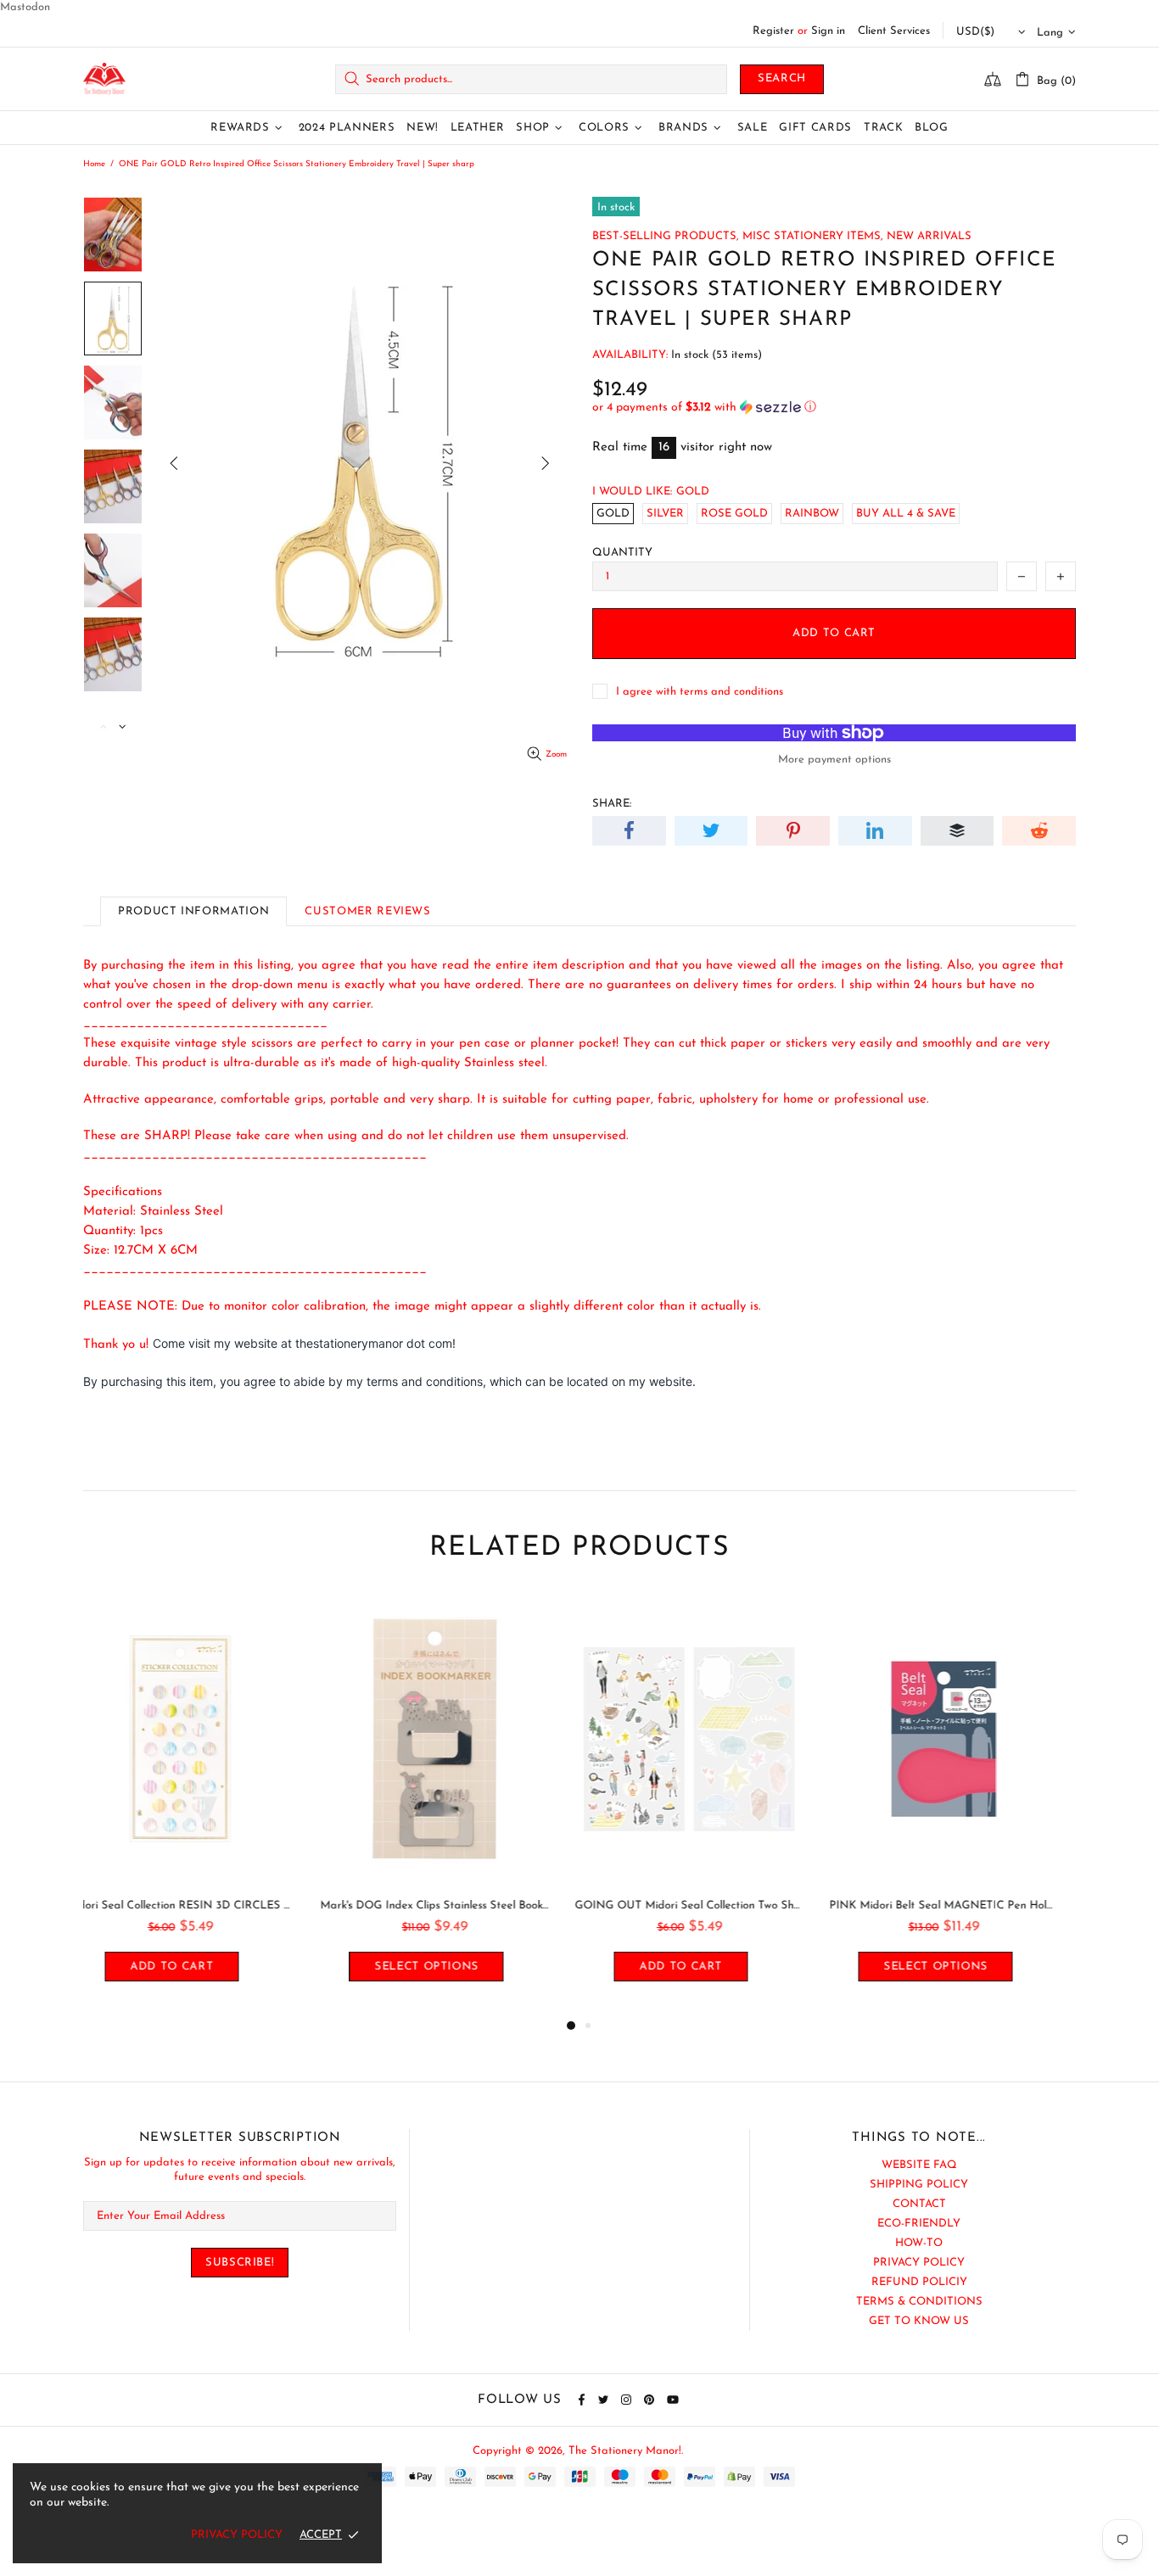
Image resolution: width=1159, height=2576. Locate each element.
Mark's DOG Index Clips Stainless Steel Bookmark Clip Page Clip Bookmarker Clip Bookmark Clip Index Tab (198, 1905)
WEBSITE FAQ (919, 2165)
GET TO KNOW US (919, 2321)
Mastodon (25, 7)
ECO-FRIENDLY (919, 2224)
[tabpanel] (198, 1805)
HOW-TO (919, 2243)
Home (94, 164)
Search (782, 78)
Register (773, 31)
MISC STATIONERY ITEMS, (813, 236)
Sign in (828, 31)
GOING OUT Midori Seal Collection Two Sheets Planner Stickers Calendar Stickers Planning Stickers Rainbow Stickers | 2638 (452, 1905)
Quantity (622, 553)
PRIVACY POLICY (919, 2263)
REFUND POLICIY (919, 2282)
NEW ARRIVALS (929, 236)
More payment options (834, 760)
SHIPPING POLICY (919, 2185)
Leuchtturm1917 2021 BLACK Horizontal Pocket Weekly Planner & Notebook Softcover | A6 (961, 1905)
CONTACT (919, 2204)
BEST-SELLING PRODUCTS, (666, 236)
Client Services (894, 31)
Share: (612, 804)
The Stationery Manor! (104, 79)
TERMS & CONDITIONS (919, 2302)
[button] (834, 408)
